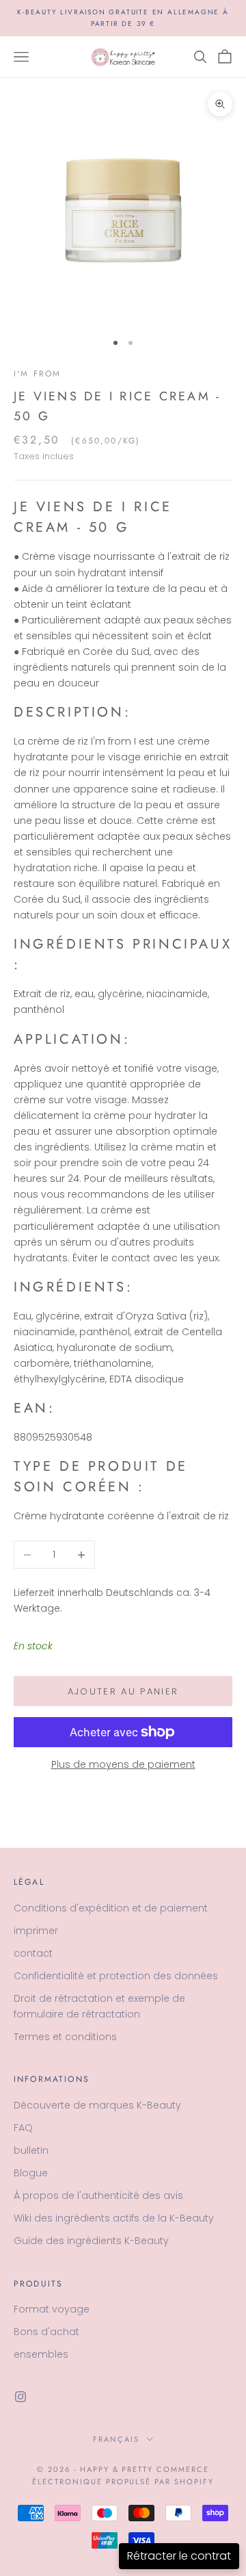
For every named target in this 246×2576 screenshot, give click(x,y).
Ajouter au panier (123, 1691)
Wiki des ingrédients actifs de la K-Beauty (114, 2218)
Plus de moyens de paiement (123, 1764)
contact (33, 1953)
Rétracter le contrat (179, 2556)
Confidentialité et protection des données (116, 1976)
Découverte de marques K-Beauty (97, 2105)
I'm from (37, 374)
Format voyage (52, 2309)
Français (116, 2439)
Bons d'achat (46, 2332)
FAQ (23, 2128)
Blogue (31, 2173)
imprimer (36, 1931)
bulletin (31, 2150)
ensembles (41, 2354)
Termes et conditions (65, 2037)
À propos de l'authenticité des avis (98, 2195)
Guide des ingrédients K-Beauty (91, 2241)
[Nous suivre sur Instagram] (20, 2397)
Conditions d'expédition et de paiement (111, 1908)
